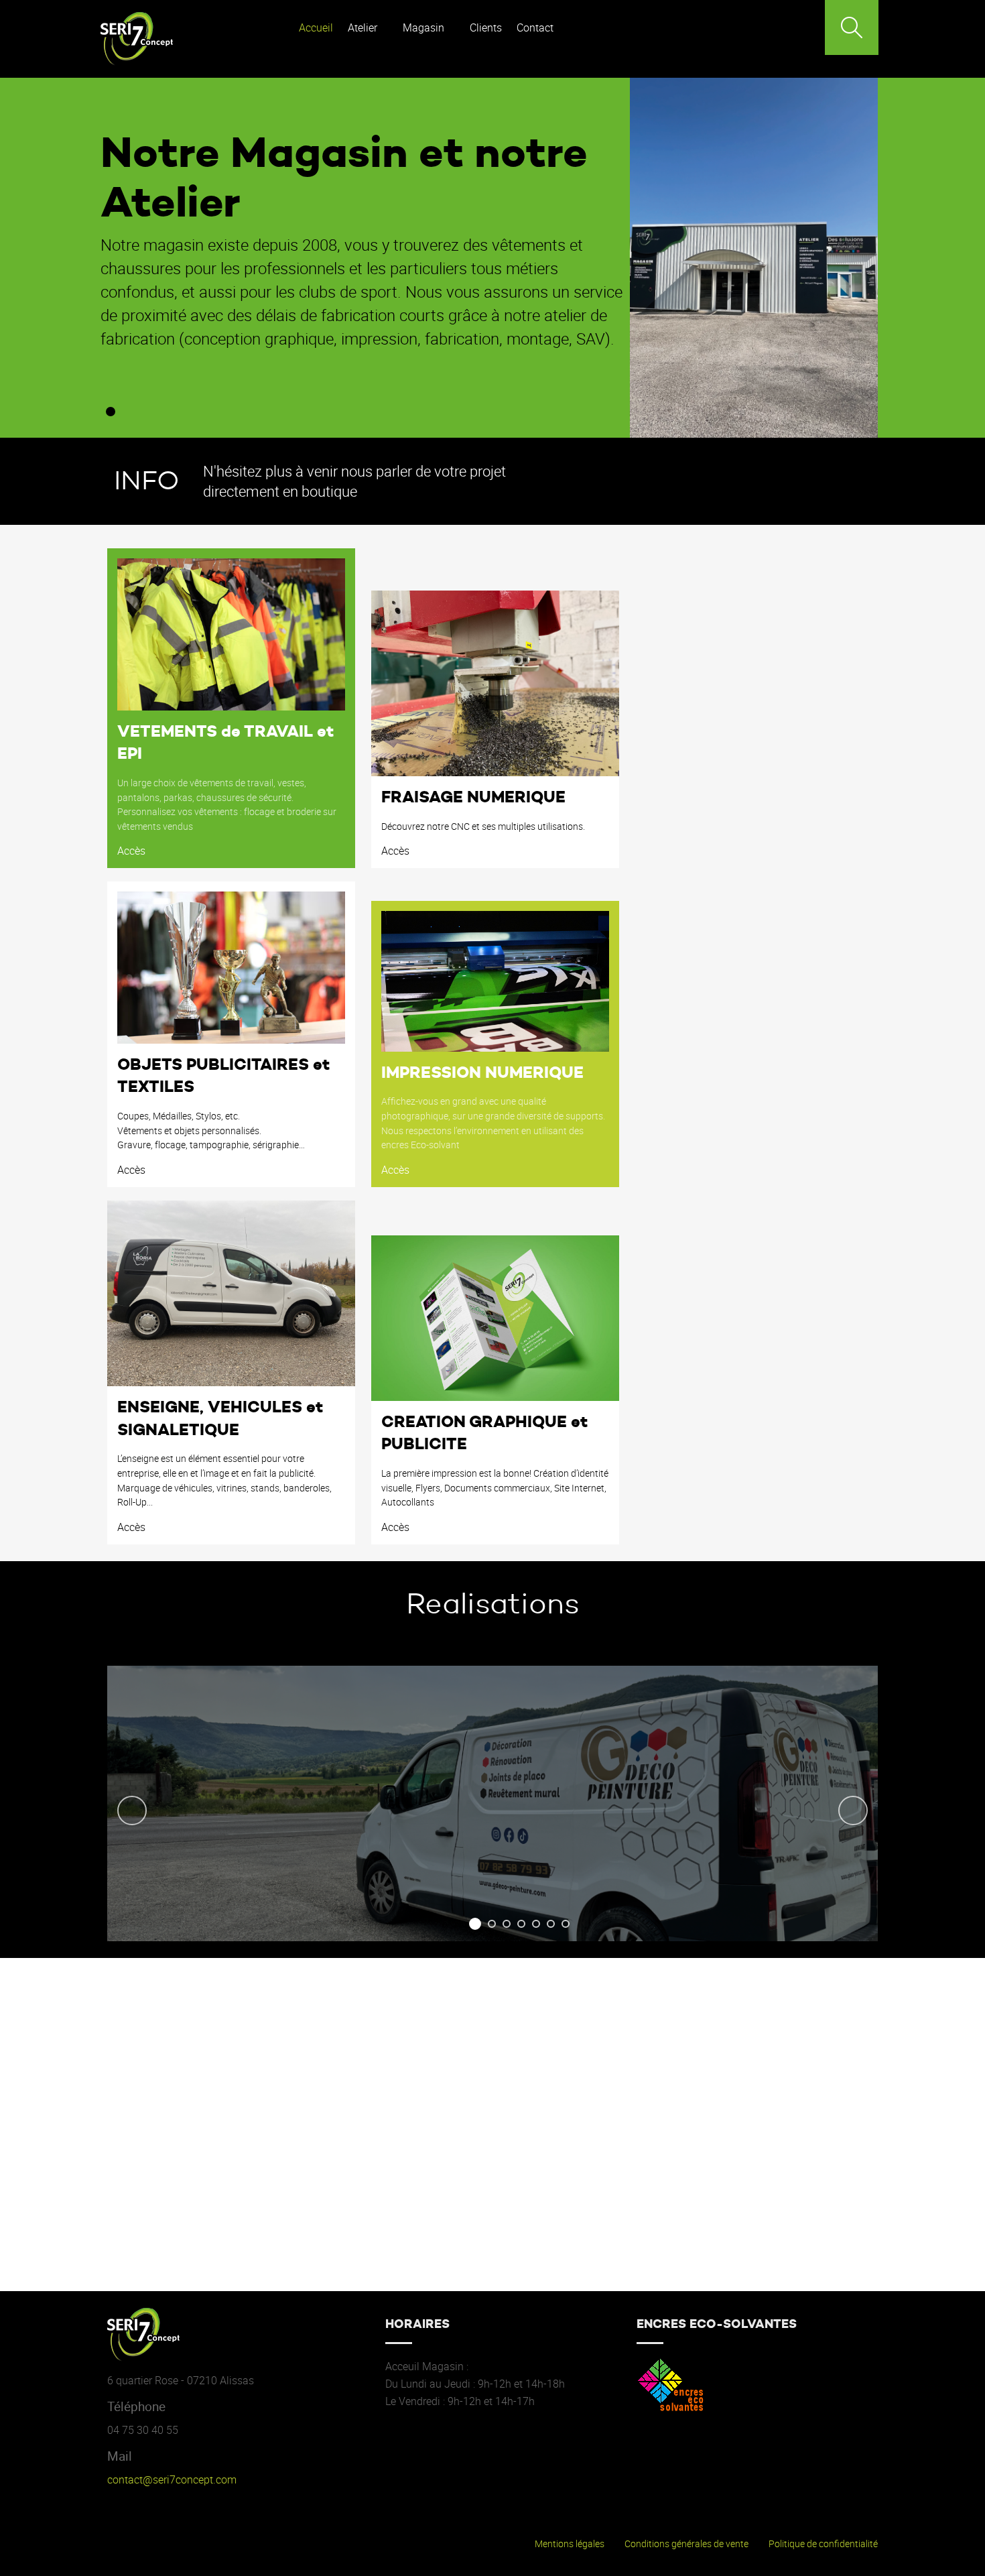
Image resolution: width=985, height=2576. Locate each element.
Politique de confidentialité (823, 2544)
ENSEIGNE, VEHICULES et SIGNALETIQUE (220, 1418)
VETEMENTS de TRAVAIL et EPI (225, 743)
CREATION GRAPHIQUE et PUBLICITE (484, 1433)
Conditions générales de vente (686, 2544)
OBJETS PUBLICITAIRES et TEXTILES (223, 1076)
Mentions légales (570, 2544)
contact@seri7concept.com (172, 2479)
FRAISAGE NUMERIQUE (473, 797)
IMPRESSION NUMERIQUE (482, 1072)
